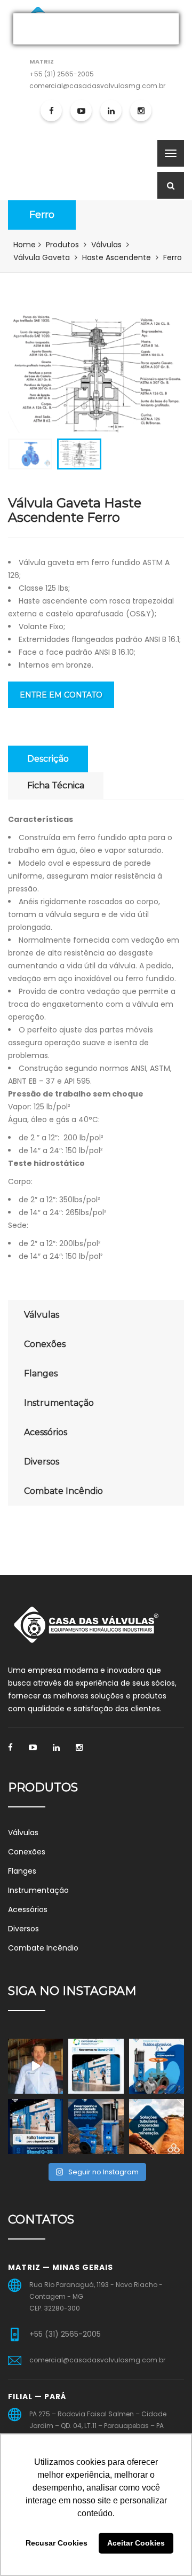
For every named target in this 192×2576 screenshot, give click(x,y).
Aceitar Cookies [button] (136, 2543)
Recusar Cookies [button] (57, 2543)
